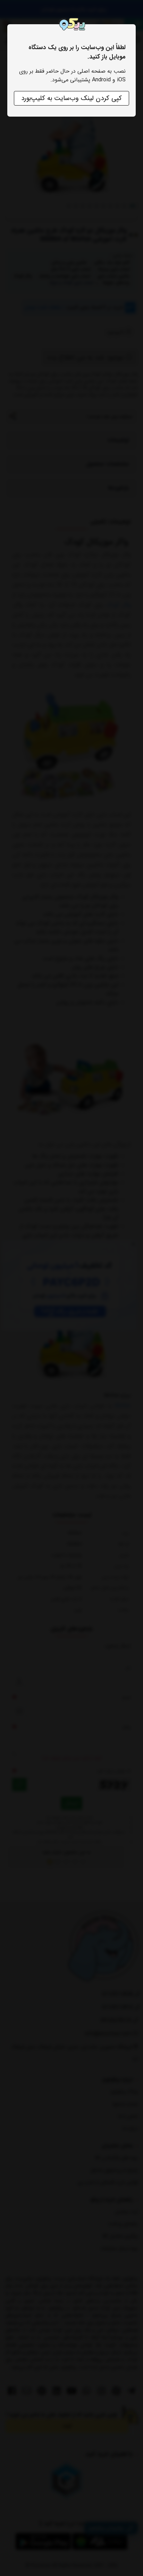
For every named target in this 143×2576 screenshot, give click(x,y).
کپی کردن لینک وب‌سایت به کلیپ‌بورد (71, 98)
